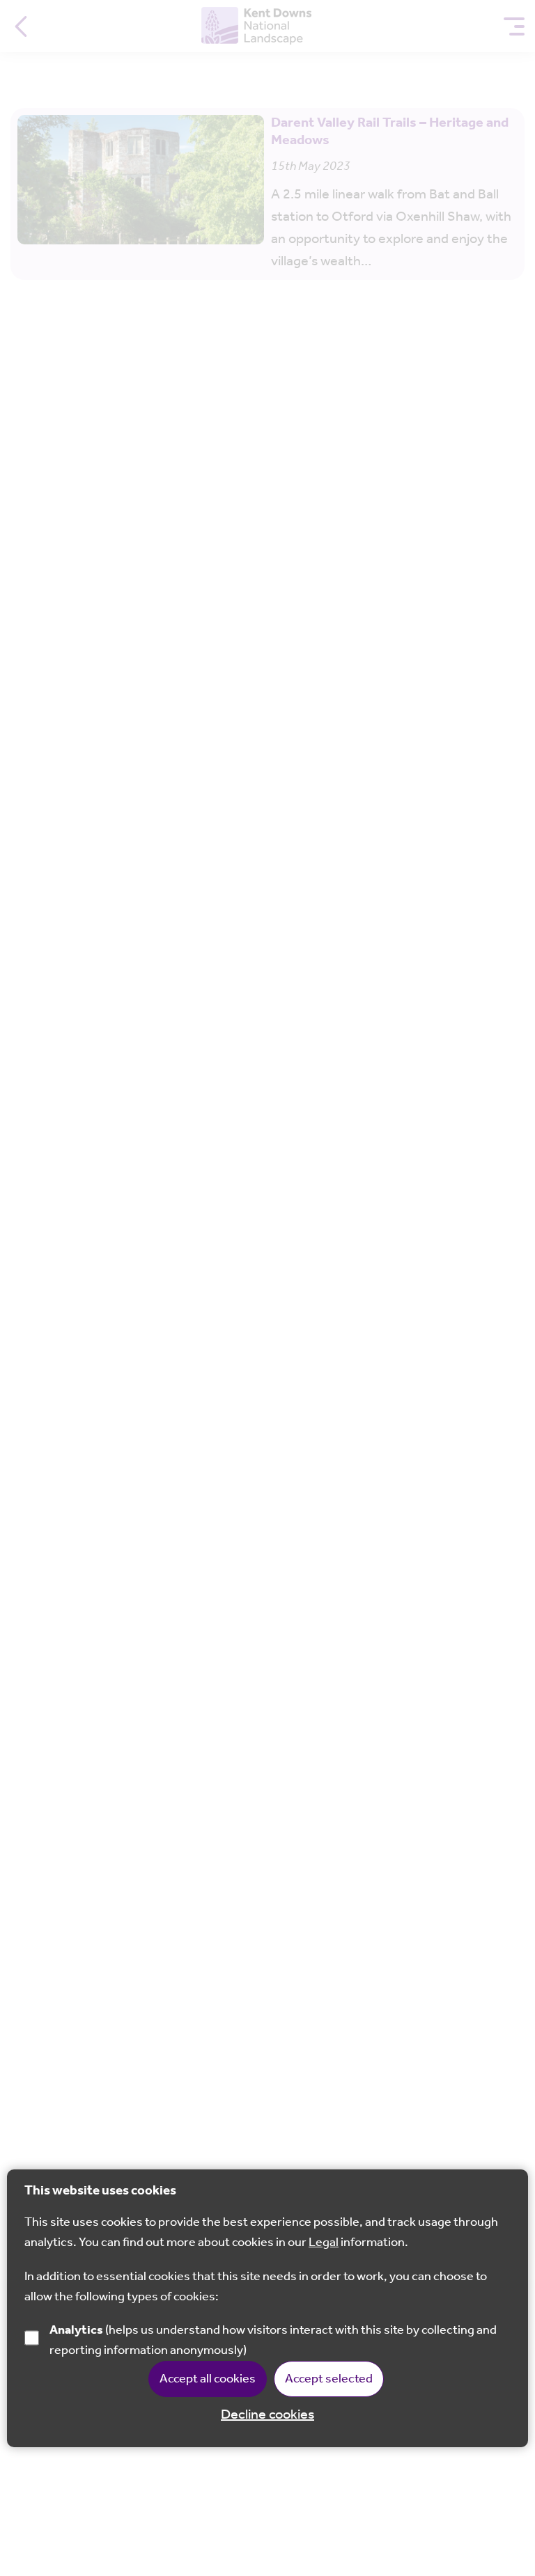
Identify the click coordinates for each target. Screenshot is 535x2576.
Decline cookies (267, 2415)
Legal (324, 2243)
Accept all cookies (208, 2379)
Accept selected (329, 2379)
